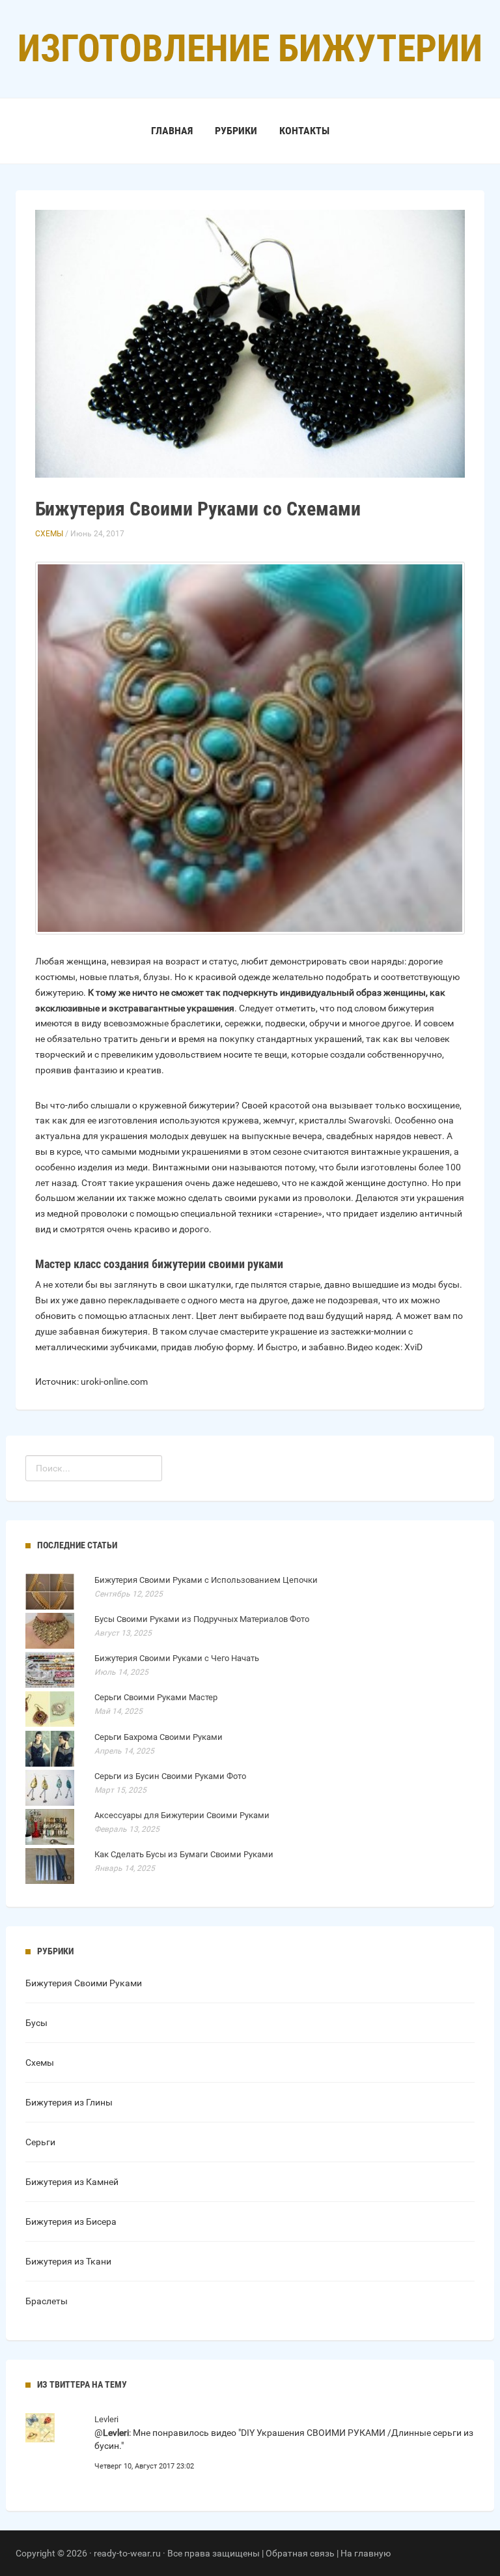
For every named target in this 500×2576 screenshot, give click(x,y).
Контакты (304, 131)
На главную (366, 2553)
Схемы (49, 534)
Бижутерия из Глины (69, 2102)
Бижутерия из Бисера (71, 2221)
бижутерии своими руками (217, 1264)
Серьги (40, 2142)
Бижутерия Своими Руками (84, 1983)
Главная (172, 131)
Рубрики (236, 131)
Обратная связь (300, 2553)
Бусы (36, 2023)
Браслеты (47, 2301)
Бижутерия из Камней (72, 2182)
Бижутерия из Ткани (68, 2261)
